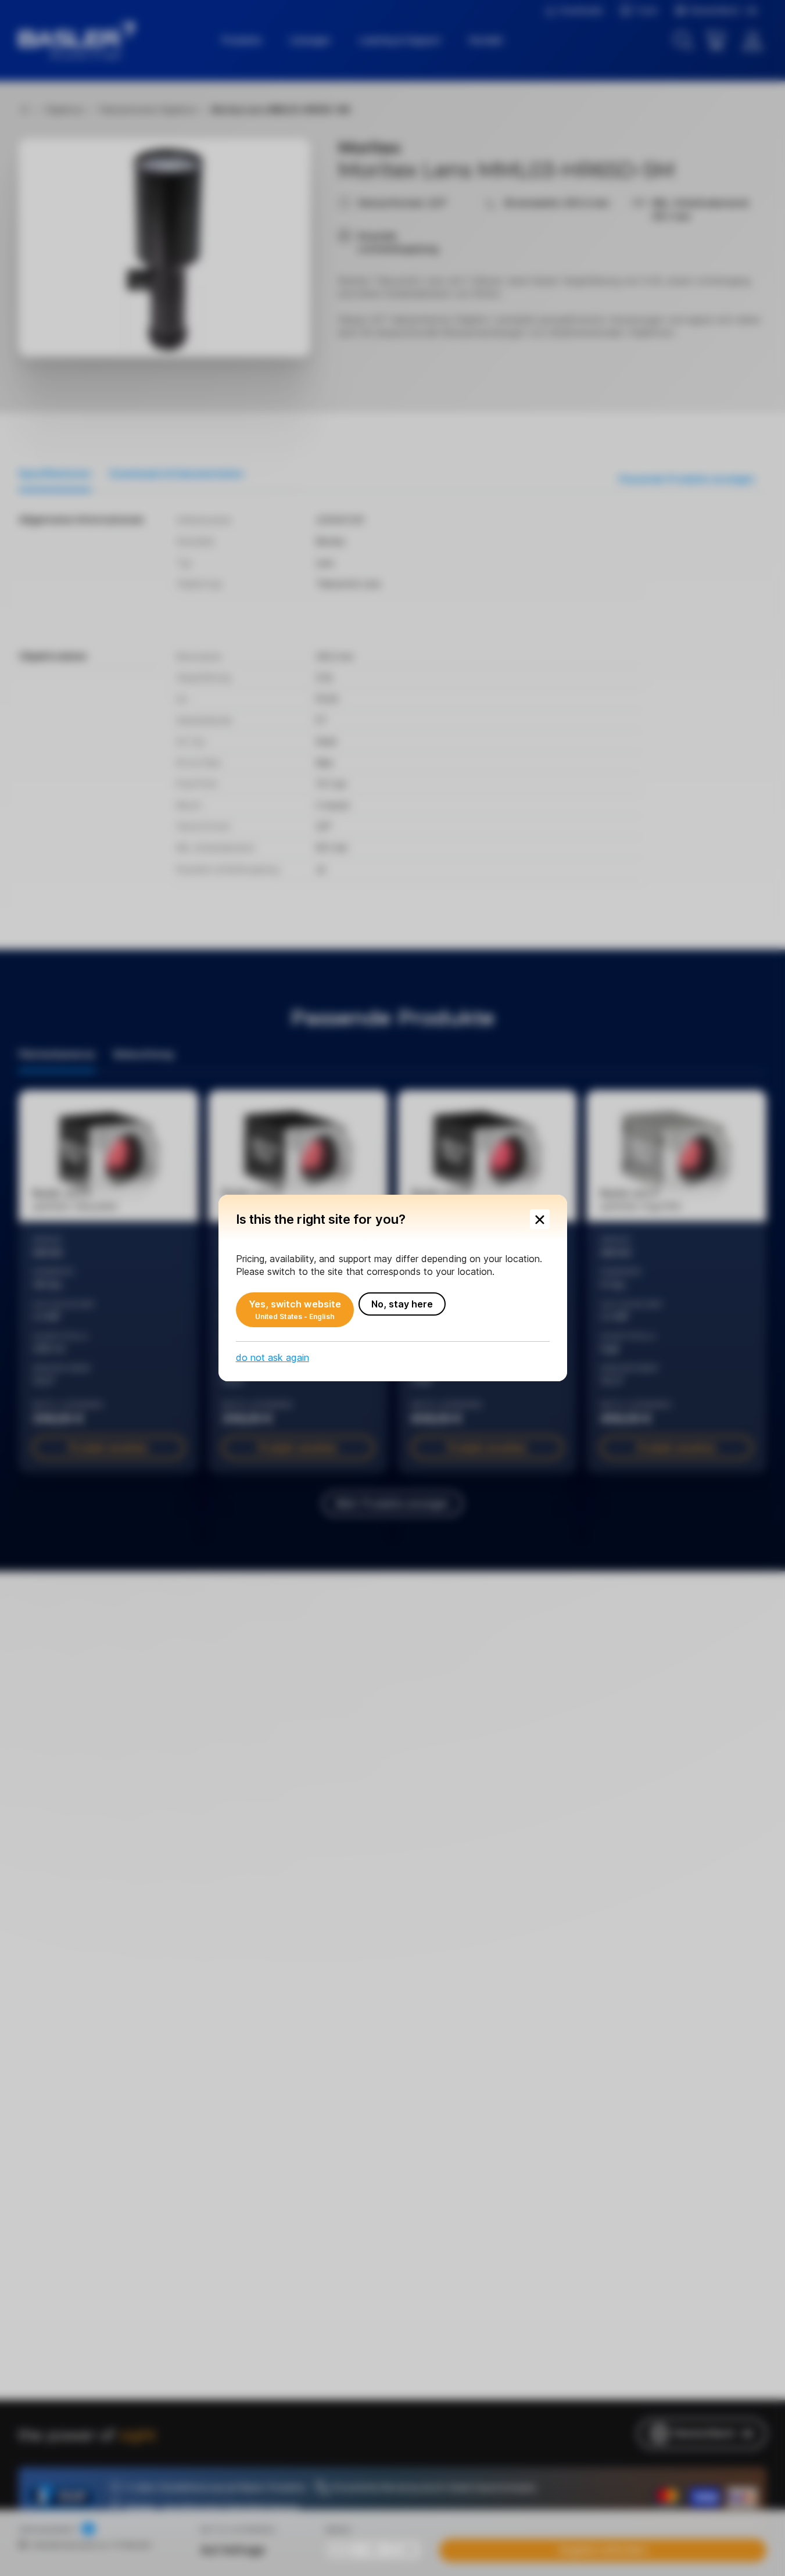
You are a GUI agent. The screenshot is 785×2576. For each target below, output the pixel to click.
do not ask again (273, 1357)
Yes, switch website (295, 1310)
